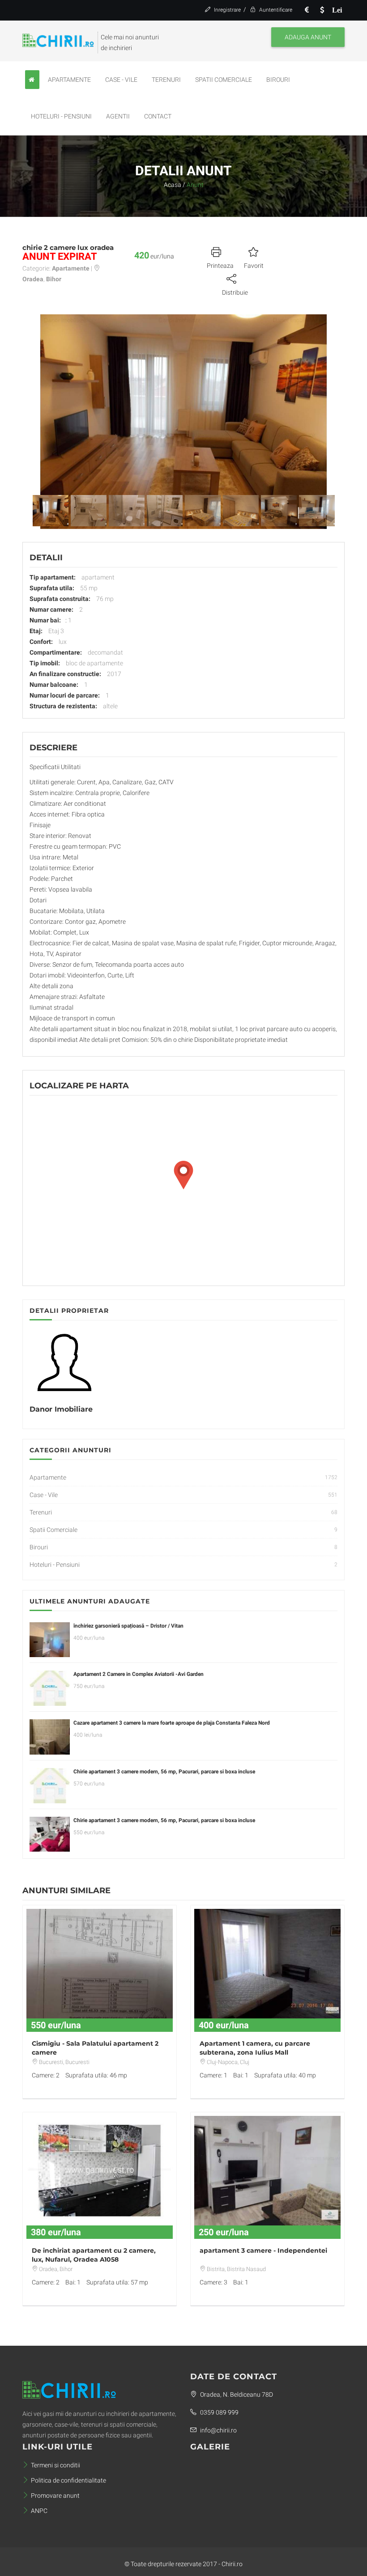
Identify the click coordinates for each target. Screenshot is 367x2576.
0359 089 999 (219, 2412)
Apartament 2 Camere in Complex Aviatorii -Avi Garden (139, 1674)
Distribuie (235, 292)
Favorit (254, 266)
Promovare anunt (55, 2496)
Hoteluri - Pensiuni (61, 116)
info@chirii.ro (218, 2430)
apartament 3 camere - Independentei (263, 2250)
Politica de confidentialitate (68, 2480)
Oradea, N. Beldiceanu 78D (236, 2394)
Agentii (118, 116)
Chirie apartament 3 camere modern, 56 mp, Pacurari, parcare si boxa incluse (164, 1772)
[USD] (322, 10)
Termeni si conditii (55, 2465)
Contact (158, 116)
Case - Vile (121, 80)
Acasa (173, 185)
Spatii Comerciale (224, 80)
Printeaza (220, 266)
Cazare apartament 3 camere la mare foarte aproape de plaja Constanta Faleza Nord (172, 1723)
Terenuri (166, 80)
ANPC (39, 2511)
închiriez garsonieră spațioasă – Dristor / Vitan (128, 1626)
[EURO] (307, 10)
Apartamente (69, 80)
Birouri (278, 80)
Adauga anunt (308, 37)
